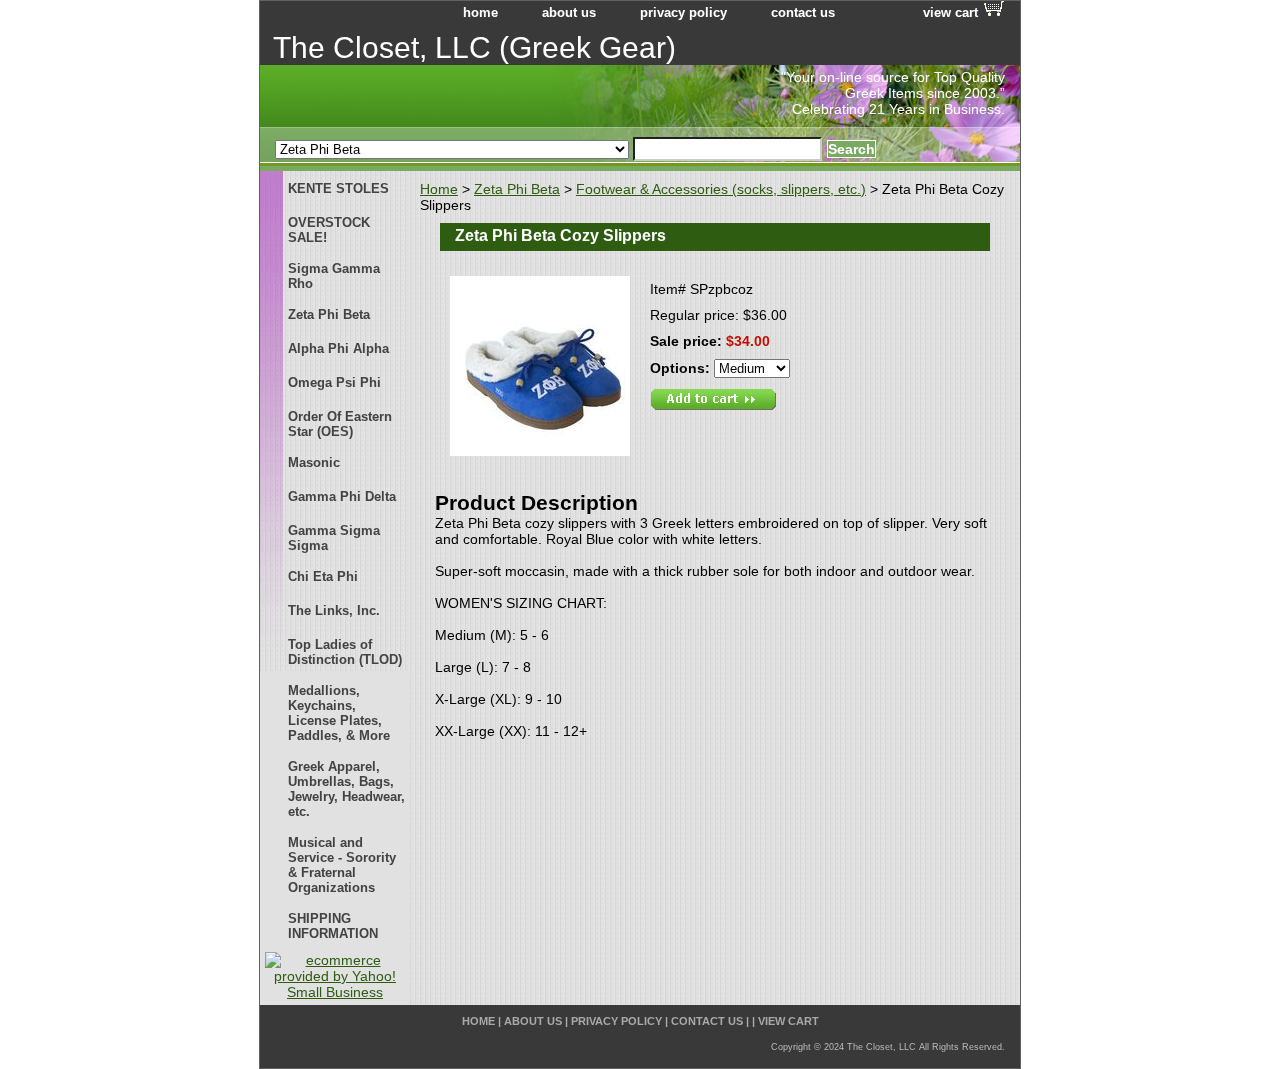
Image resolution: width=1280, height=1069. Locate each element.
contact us (803, 12)
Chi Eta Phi (323, 576)
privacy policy (683, 12)
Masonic (314, 462)
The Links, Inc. (334, 610)
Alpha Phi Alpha (338, 348)
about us (569, 12)
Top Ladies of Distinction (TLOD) (345, 652)
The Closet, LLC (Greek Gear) (474, 47)
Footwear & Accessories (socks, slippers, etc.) (721, 189)
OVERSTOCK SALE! (329, 230)
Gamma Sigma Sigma (334, 538)
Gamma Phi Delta (342, 496)
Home (439, 189)
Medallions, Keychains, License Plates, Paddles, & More (339, 713)
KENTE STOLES (338, 188)
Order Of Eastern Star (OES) (340, 424)
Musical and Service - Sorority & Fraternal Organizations (342, 865)
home (480, 12)
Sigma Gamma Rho (334, 276)
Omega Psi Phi (334, 382)
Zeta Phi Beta (517, 189)
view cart (950, 12)
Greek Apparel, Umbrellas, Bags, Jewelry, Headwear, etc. (346, 789)
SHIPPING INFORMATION (333, 926)
